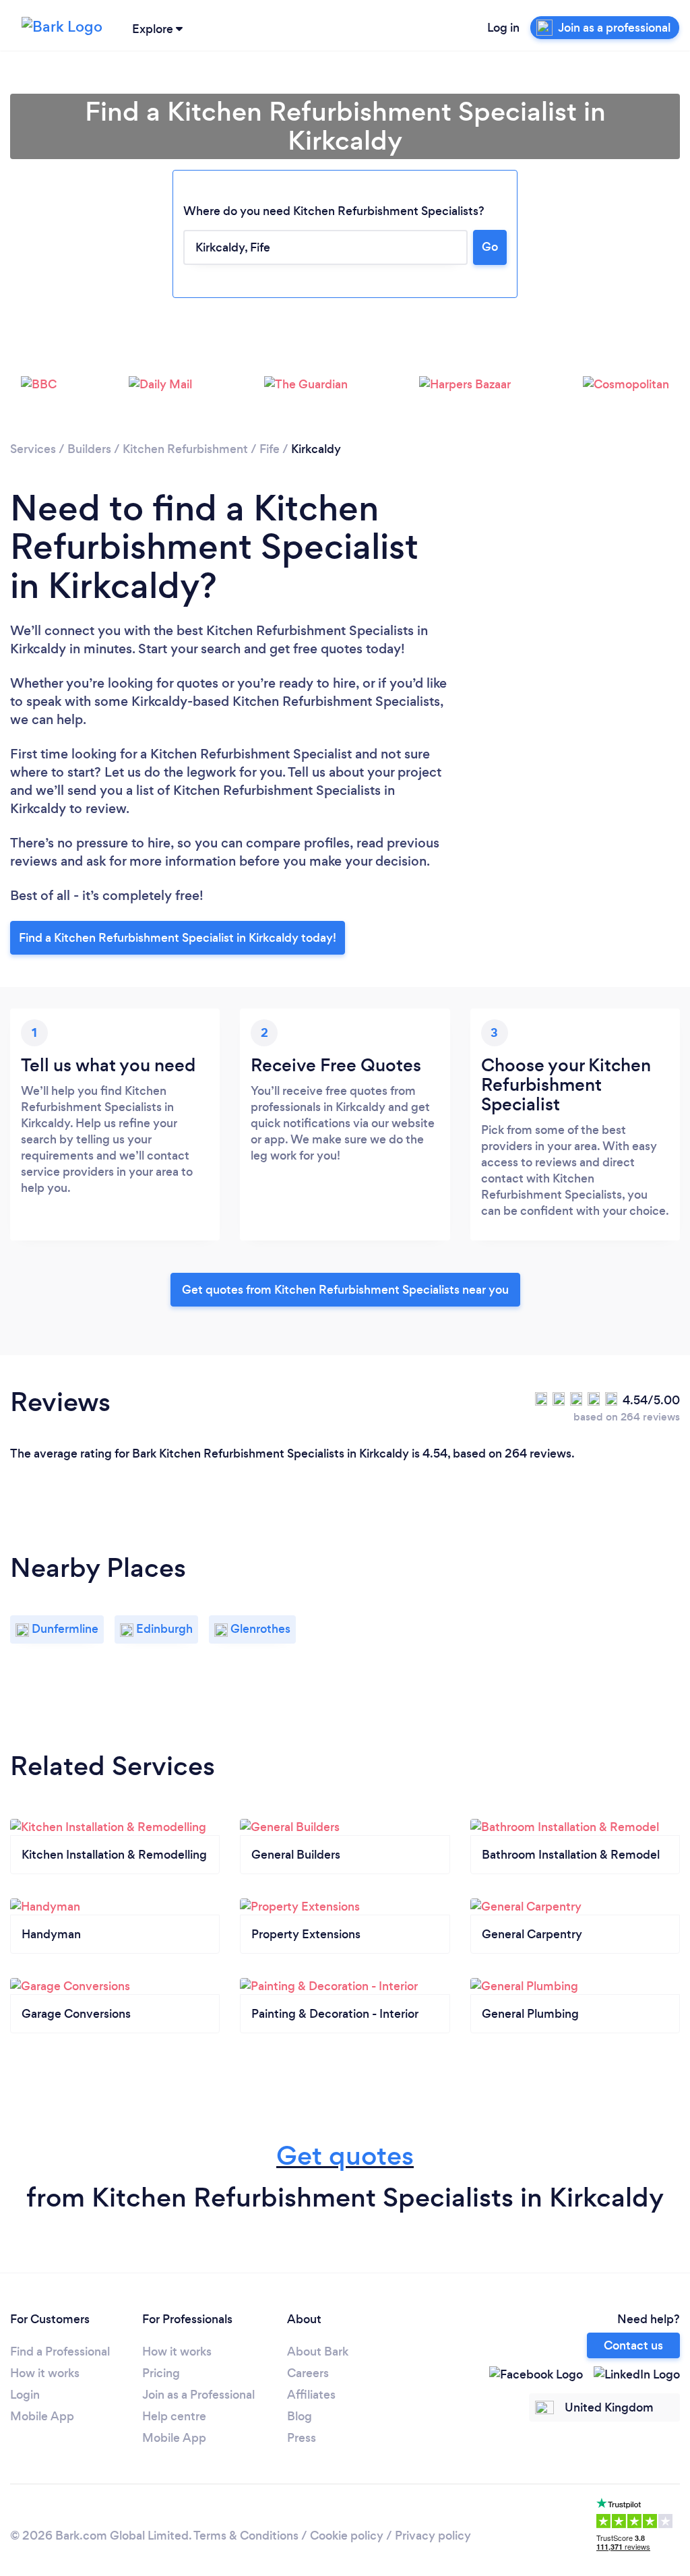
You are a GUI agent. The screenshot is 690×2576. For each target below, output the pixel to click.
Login (25, 2395)
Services (33, 449)
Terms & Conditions (246, 2536)
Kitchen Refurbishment (185, 449)
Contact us (633, 2345)
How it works (45, 2373)
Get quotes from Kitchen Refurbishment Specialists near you (345, 1290)
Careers (308, 2373)
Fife (270, 449)
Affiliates (311, 2395)
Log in (503, 28)
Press (302, 2438)
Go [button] (490, 247)
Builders (89, 449)
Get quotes (345, 2156)
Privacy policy (433, 2536)
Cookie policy (347, 2536)
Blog (300, 2416)
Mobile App (42, 2416)
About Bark (318, 2352)
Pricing (161, 2373)
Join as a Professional (198, 2395)
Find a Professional (60, 2352)
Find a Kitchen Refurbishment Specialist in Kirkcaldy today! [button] (178, 938)
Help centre (174, 2416)
